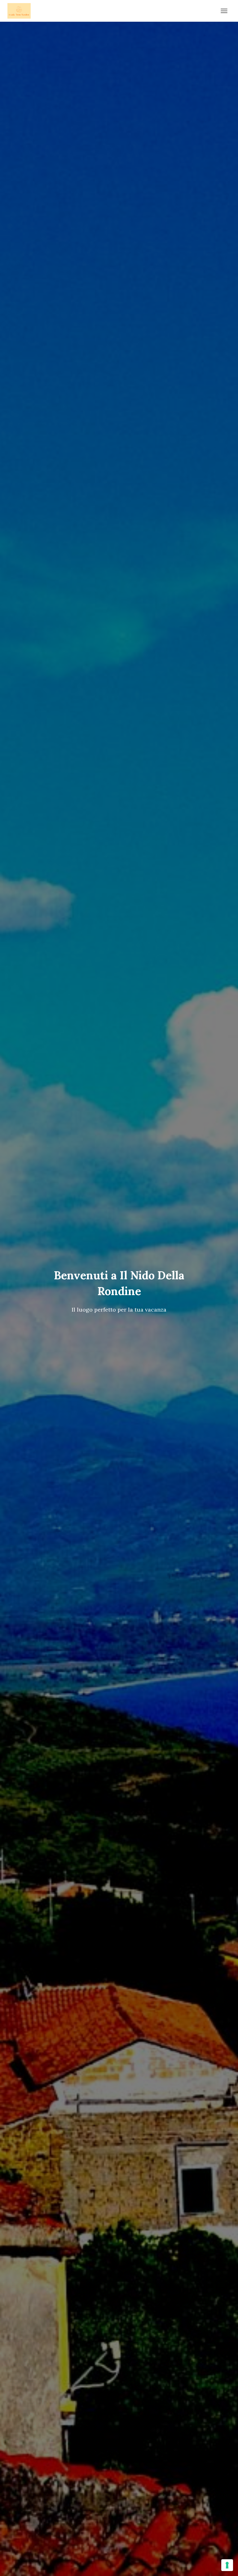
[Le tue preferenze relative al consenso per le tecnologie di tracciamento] (227, 2565)
